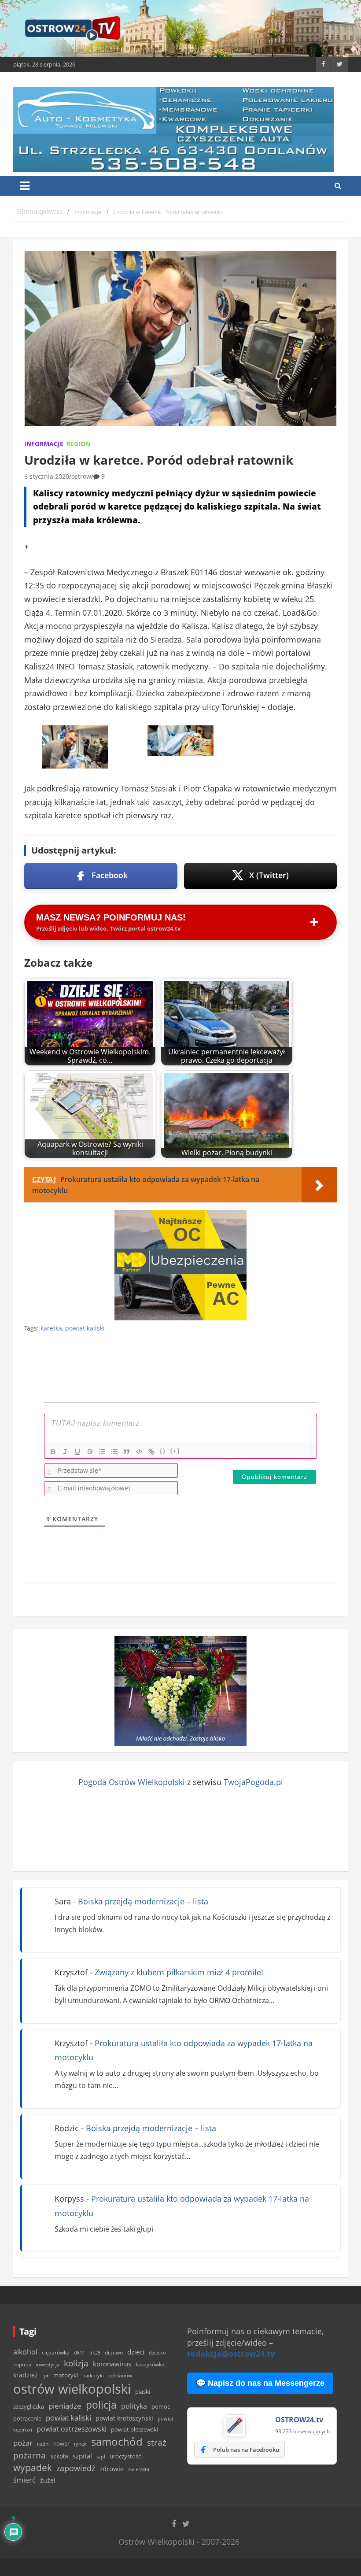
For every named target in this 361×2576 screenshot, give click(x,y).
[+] (175, 1451)
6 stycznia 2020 (47, 476)
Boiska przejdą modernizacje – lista (143, 1901)
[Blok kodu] (139, 1452)
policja (101, 2405)
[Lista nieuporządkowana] (114, 1452)
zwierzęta (139, 2469)
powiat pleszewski (134, 2429)
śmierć (24, 2480)
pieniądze (65, 2406)
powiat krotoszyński (124, 2418)
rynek (80, 2444)
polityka (134, 2406)
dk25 (95, 2352)
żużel (48, 2480)
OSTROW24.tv (299, 2420)
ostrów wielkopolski (72, 2389)
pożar (23, 2443)
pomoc (161, 2406)
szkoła (59, 2456)
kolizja (76, 2363)
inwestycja (48, 2365)
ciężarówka (56, 2352)
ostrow (81, 476)
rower (62, 2443)
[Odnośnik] (151, 1452)
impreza (22, 2364)
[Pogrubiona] (53, 1452)
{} (163, 1451)
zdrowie (112, 2469)
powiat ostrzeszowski (72, 2429)
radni (43, 2444)
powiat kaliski (85, 1328)
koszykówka (150, 2364)
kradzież (26, 2375)
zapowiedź (76, 2468)
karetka (51, 1328)
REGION (78, 444)
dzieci (136, 2352)
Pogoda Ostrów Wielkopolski (132, 1782)
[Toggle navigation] (25, 186)
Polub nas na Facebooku (246, 2450)
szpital (82, 2456)
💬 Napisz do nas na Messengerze (260, 2383)
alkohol (25, 2352)
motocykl (66, 2375)
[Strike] (90, 1452)
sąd (101, 2456)
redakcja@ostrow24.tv (231, 2354)
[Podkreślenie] (77, 1452)
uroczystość (125, 2456)
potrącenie (27, 2418)
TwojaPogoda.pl (253, 1782)
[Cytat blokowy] (127, 1452)
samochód (117, 2441)
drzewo (114, 2352)
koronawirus (112, 2364)
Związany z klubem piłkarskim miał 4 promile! (179, 1972)
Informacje (44, 444)
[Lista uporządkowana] (102, 1452)
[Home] (39, 212)
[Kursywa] (65, 1452)
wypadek (33, 2467)
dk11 (79, 2352)
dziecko (157, 2352)
